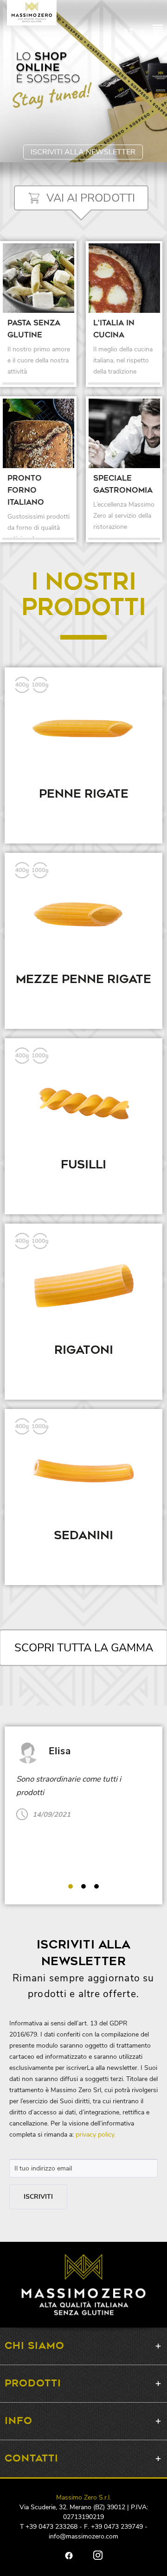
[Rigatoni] (83, 1287)
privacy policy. (96, 2135)
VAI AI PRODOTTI (91, 198)
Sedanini (83, 1536)
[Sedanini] (83, 1472)
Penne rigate (84, 794)
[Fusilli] (83, 1101)
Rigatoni (84, 1351)
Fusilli (83, 1165)
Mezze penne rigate (83, 980)
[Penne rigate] (83, 730)
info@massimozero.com (83, 2536)
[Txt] (39, 348)
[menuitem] (158, 32)
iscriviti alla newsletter (83, 152)
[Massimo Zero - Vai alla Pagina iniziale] (32, 12)
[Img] (39, 278)
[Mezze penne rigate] (83, 916)
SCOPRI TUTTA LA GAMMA (84, 1648)
